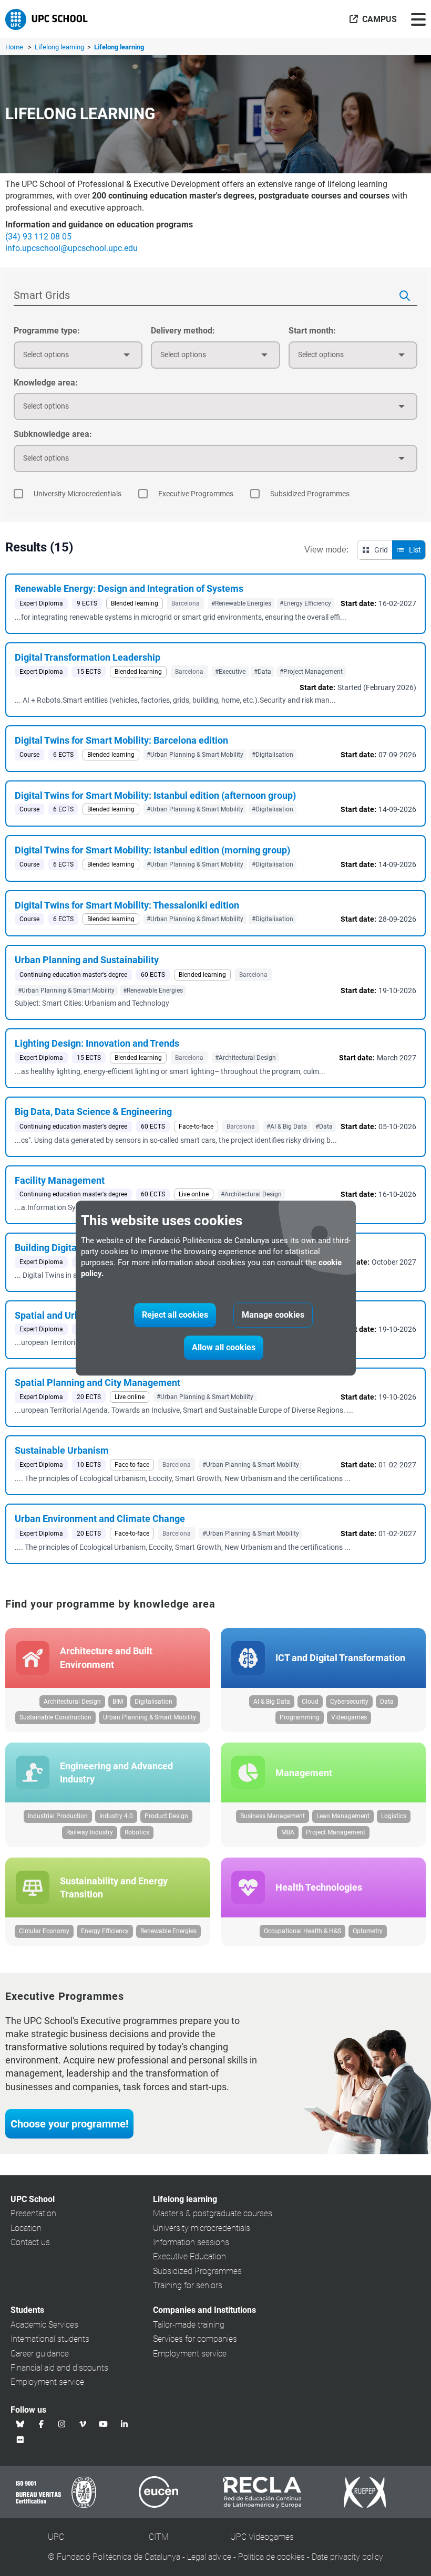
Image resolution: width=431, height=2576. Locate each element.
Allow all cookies (224, 1347)
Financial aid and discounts (59, 2368)
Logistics (394, 1816)
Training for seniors (188, 2285)
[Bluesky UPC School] (20, 2424)
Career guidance (40, 2354)
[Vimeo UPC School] (83, 2424)
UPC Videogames (262, 2537)
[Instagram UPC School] (62, 2424)
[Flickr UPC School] (20, 2439)
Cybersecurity (349, 1702)
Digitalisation (153, 1702)
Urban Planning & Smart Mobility (150, 1717)
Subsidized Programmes (197, 2271)
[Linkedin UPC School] (125, 2424)
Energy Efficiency (105, 1931)
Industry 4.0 (116, 1816)
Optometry (368, 1931)
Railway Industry (90, 1832)
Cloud (310, 1702)
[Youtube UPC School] (104, 2424)
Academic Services (44, 2325)
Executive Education (189, 2256)
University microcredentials (202, 2228)
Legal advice (209, 2557)
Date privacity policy (347, 2557)
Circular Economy (44, 1931)
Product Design (166, 1816)
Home (14, 47)
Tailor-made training (189, 2325)
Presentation (33, 2213)
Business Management (273, 1816)
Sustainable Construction (55, 1717)
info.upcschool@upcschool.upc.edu (71, 248)
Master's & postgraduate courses (213, 2213)
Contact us (30, 2242)
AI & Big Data (272, 1702)
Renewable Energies (168, 1931)
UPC (56, 2537)
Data (387, 1702)
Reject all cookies (175, 1315)
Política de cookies (271, 2557)
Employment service (47, 2382)
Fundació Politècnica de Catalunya (119, 2557)
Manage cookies (273, 1315)
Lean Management (343, 1816)
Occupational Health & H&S (302, 1931)
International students (50, 2339)
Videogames (349, 1717)
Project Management (336, 1832)
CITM (159, 2537)
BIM (118, 1702)
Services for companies (195, 2339)
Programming (300, 1717)
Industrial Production (58, 1816)
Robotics (137, 1832)
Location (26, 2228)
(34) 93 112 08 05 (38, 237)
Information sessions (191, 2242)
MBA (288, 1832)
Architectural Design (72, 1702)
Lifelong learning (60, 47)
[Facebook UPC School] (42, 2424)
